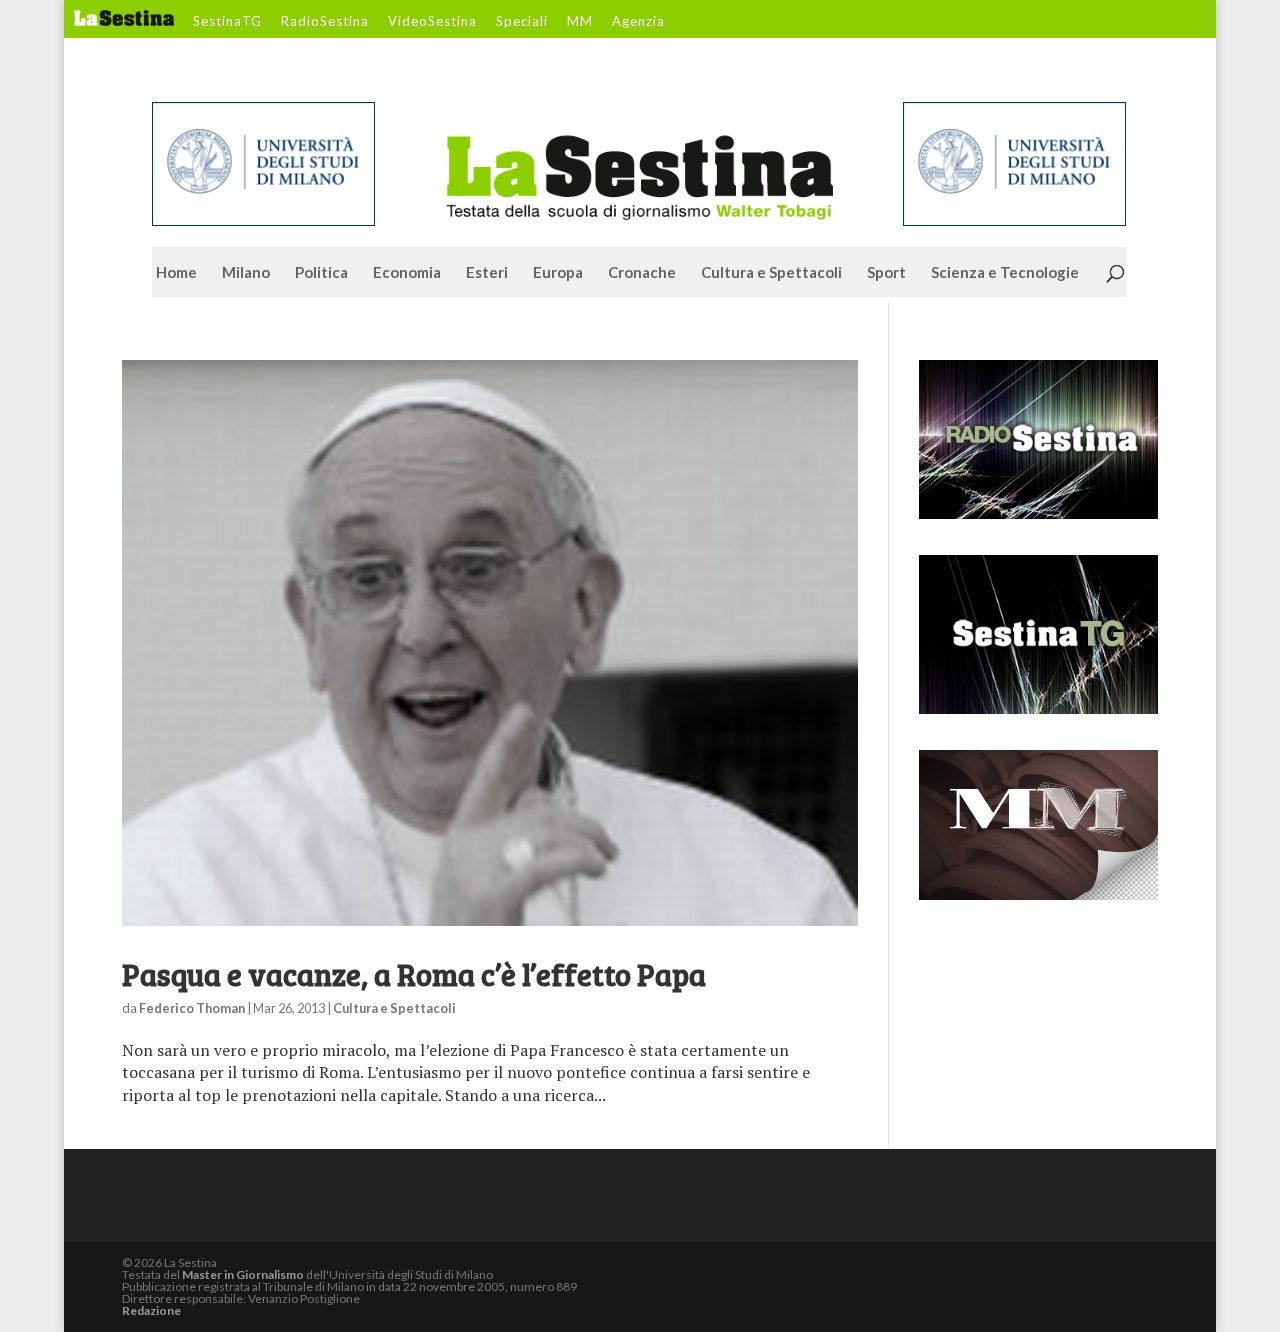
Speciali (522, 22)
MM (580, 22)
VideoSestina (432, 22)
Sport (886, 273)
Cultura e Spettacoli (771, 273)
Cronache (642, 273)
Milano (246, 273)
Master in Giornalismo (243, 1274)
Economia (407, 273)
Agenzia (638, 22)
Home (176, 273)
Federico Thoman (192, 1008)
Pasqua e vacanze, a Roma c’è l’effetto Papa (414, 974)
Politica (321, 273)
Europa (558, 273)
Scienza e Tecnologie (1005, 273)
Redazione (151, 1310)
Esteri (487, 273)
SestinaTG (227, 22)
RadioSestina (325, 22)
